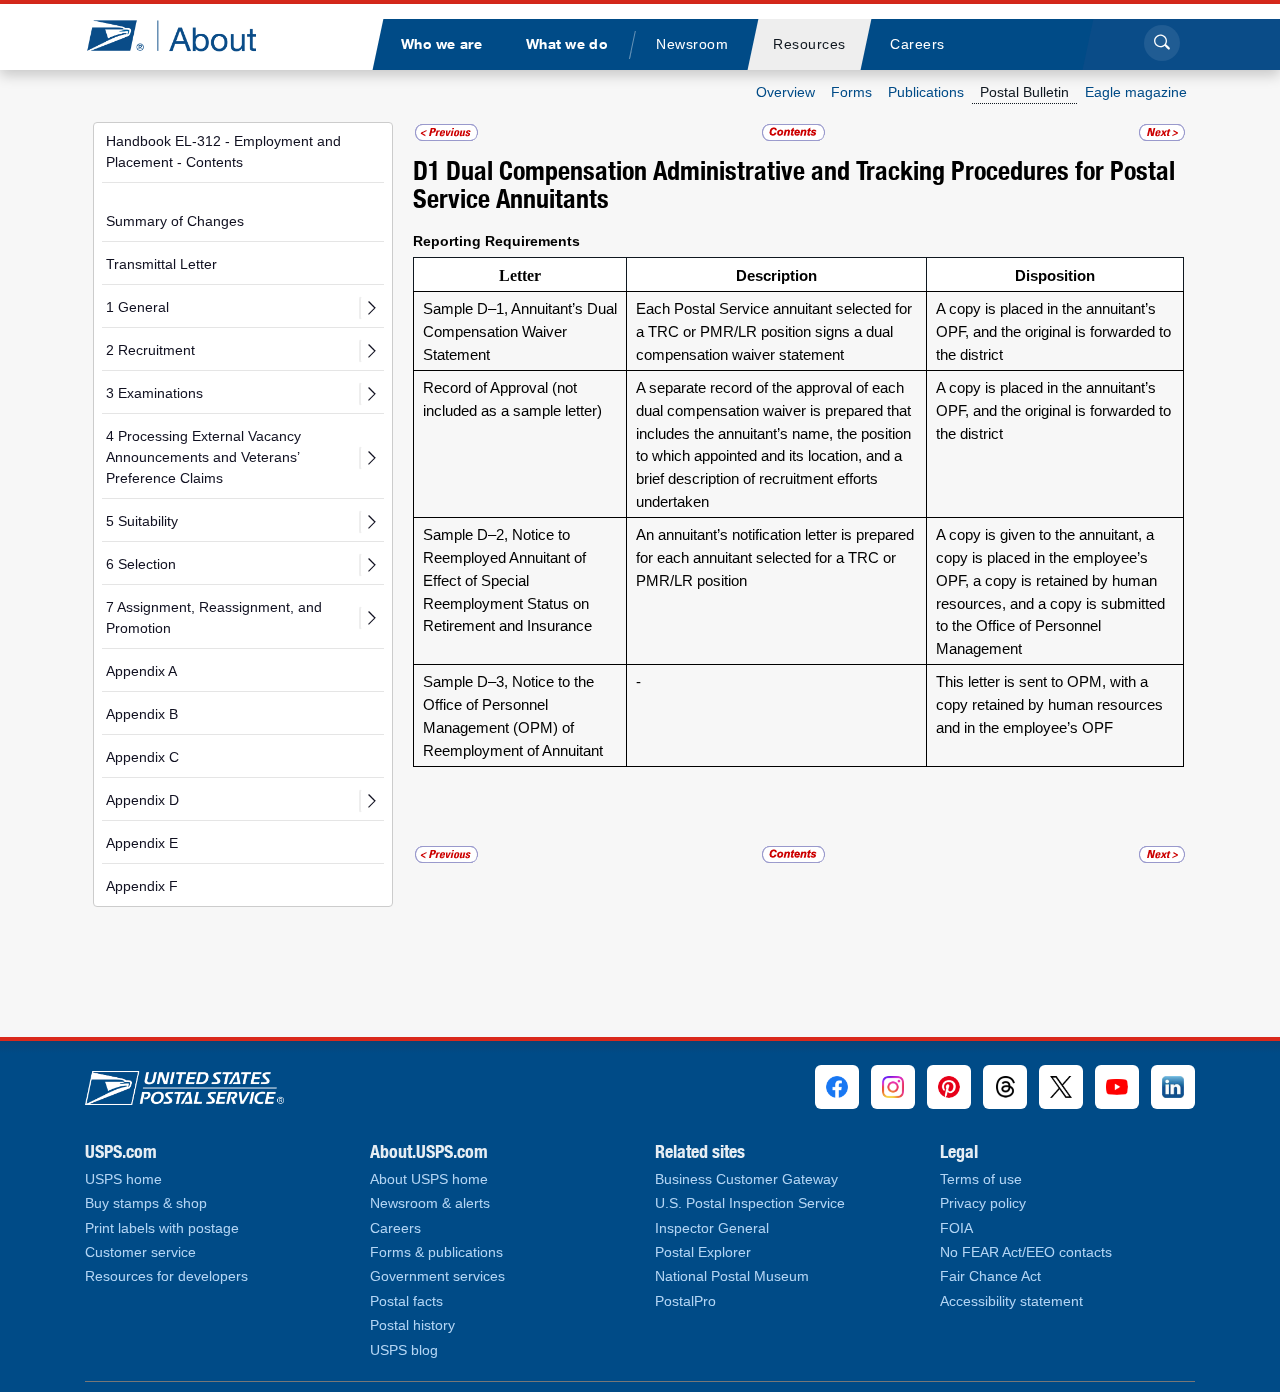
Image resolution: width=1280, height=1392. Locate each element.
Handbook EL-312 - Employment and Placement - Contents (223, 151)
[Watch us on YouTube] (1117, 1087)
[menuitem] (441, 44)
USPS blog (404, 1350)
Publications (926, 92)
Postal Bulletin (1024, 92)
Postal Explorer (703, 1252)
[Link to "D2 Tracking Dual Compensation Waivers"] (1162, 132)
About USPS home (429, 1179)
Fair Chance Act (990, 1276)
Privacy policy (983, 1203)
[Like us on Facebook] (837, 1087)
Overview (785, 92)
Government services (437, 1276)
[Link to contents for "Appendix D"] (794, 132)
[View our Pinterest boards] (949, 1087)
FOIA (956, 1228)
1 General (137, 307)
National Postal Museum (732, 1276)
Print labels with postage (162, 1228)
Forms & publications (436, 1252)
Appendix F (142, 886)
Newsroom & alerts (430, 1203)
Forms (851, 92)
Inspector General (712, 1228)
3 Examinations (154, 393)
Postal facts (406, 1301)
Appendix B (142, 714)
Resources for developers (166, 1276)
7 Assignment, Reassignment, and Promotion (214, 617)
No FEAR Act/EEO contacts (1026, 1252)
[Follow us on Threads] (1005, 1087)
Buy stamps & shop (146, 1203)
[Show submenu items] (371, 308)
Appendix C (142, 757)
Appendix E (142, 843)
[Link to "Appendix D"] (446, 132)
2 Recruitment (150, 350)
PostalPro (685, 1301)
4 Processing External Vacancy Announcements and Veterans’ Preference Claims (203, 457)
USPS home (123, 1179)
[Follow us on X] (1061, 1087)
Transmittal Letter (161, 264)
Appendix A (141, 671)
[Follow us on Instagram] (893, 1087)
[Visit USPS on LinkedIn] (1173, 1087)
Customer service (140, 1252)
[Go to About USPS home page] (184, 1083)
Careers (395, 1228)
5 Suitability (142, 521)
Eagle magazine (1136, 92)
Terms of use (981, 1179)
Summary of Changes (175, 221)
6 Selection (141, 564)
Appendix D (142, 800)
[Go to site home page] (186, 35)
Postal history (412, 1325)
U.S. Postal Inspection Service (750, 1203)
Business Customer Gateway (746, 1179)
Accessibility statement (1011, 1301)
